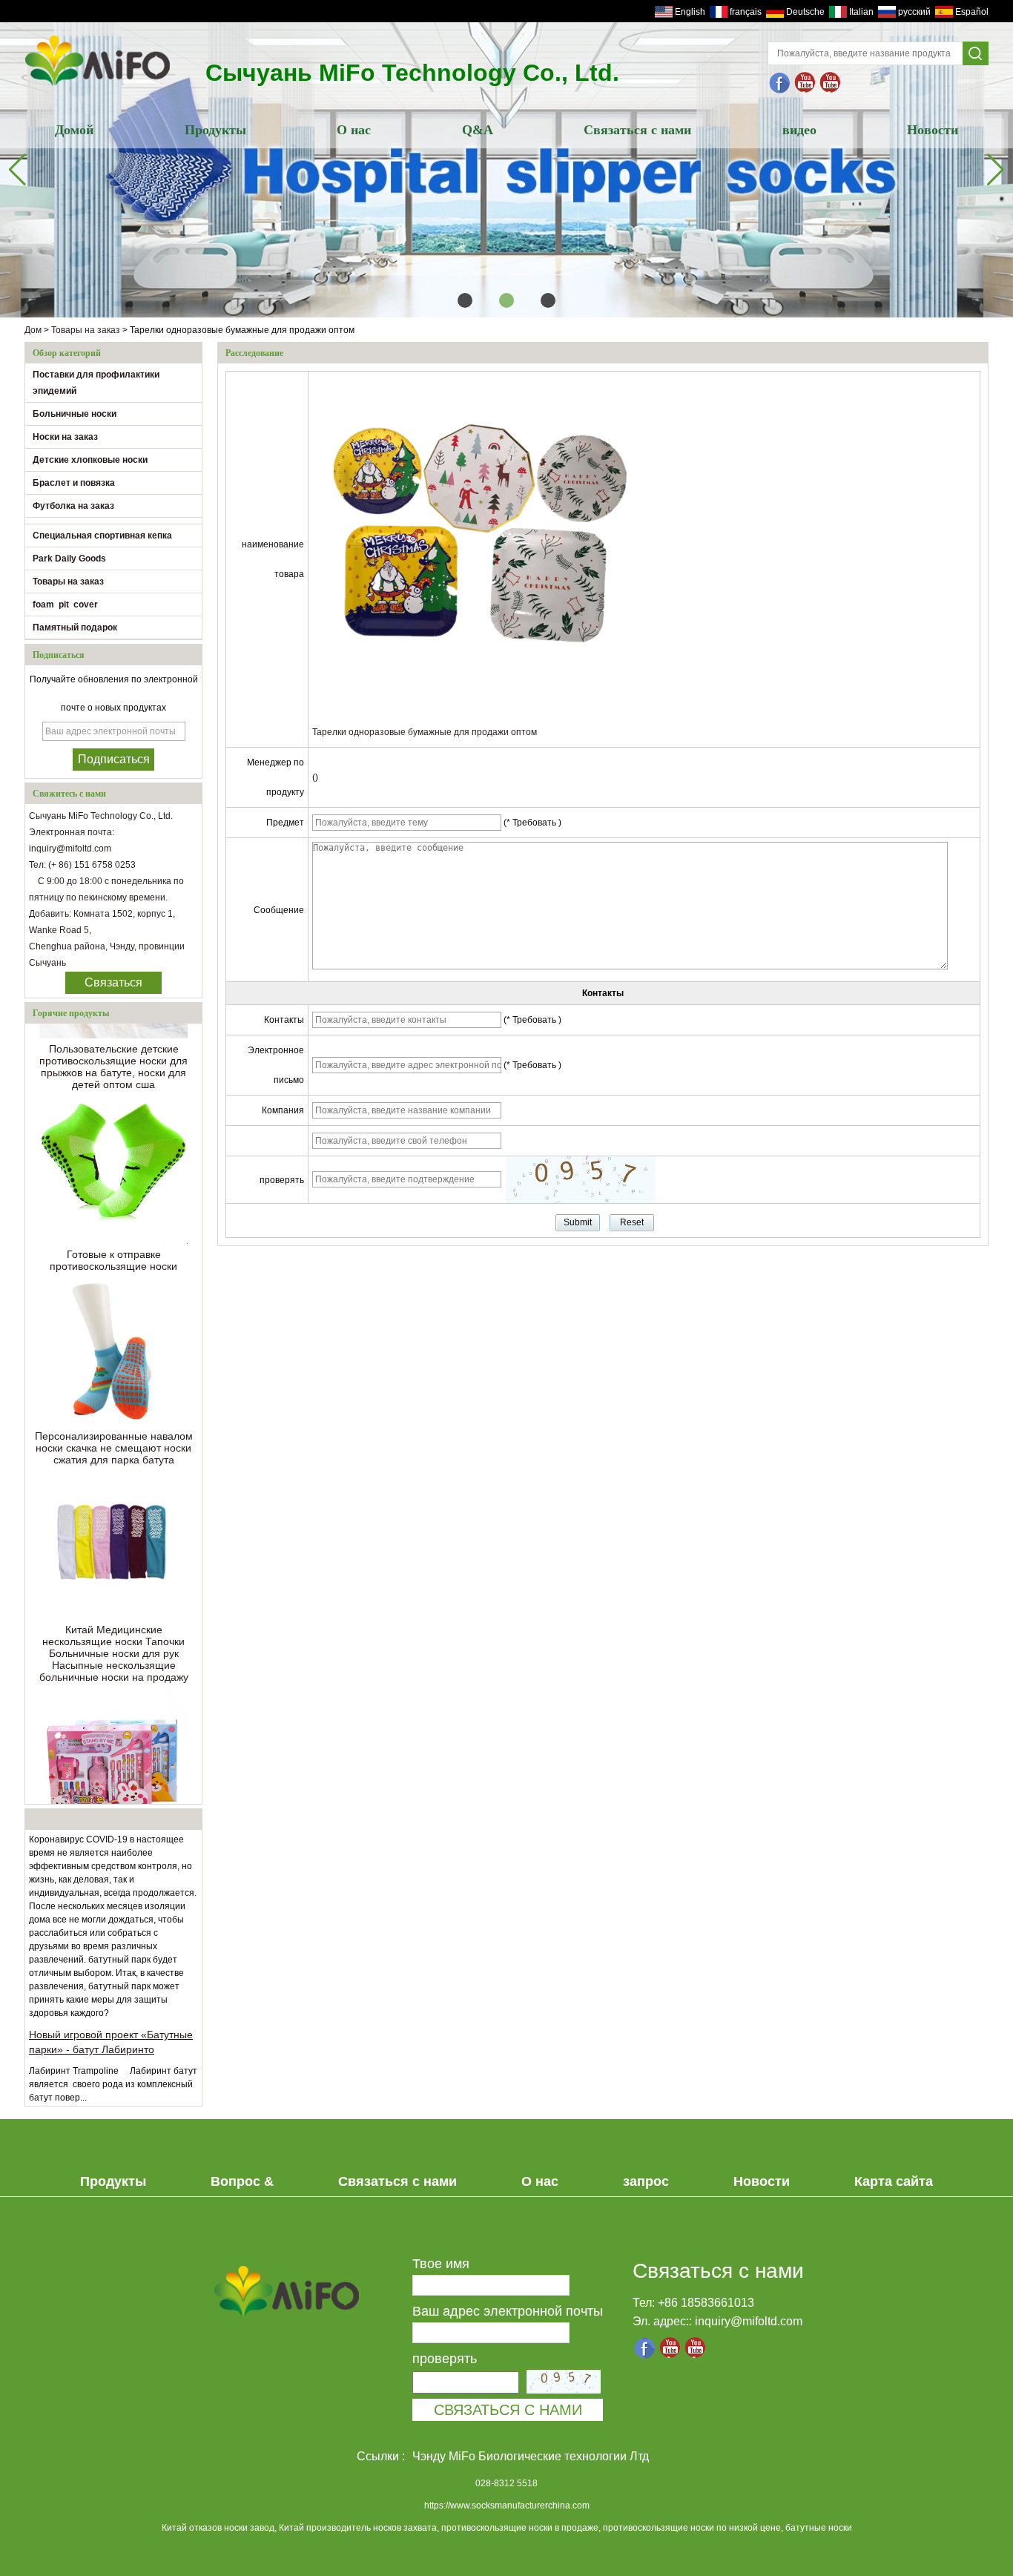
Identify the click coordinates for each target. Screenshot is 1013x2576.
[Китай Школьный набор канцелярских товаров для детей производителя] (113, 1744)
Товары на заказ (86, 330)
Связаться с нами (637, 130)
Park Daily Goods (69, 559)
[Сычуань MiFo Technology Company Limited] (98, 87)
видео (799, 130)
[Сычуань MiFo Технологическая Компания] (780, 83)
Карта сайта (894, 2181)
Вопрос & (242, 2181)
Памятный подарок (75, 627)
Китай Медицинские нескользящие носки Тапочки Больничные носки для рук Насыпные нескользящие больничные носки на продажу (114, 1635)
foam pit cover (65, 605)
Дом (33, 330)
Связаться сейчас (113, 985)
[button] (465, 300)
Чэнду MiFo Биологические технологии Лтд (531, 2456)
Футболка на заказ (73, 506)
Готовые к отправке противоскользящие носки (113, 1242)
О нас (354, 130)
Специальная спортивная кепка (102, 536)
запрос (646, 2181)
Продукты (215, 130)
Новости (933, 130)
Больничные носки (75, 414)
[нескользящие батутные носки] (831, 83)
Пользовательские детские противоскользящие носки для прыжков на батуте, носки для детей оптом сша (113, 1048)
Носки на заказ (65, 437)
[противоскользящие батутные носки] (805, 83)
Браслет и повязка (74, 483)
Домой (74, 130)
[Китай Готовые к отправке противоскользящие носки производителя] (113, 1151)
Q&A (478, 130)
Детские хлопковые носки (90, 460)
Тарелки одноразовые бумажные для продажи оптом (425, 732)
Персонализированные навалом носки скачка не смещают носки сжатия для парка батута (114, 1429)
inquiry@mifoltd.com (749, 2321)
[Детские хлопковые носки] (506, 170)
